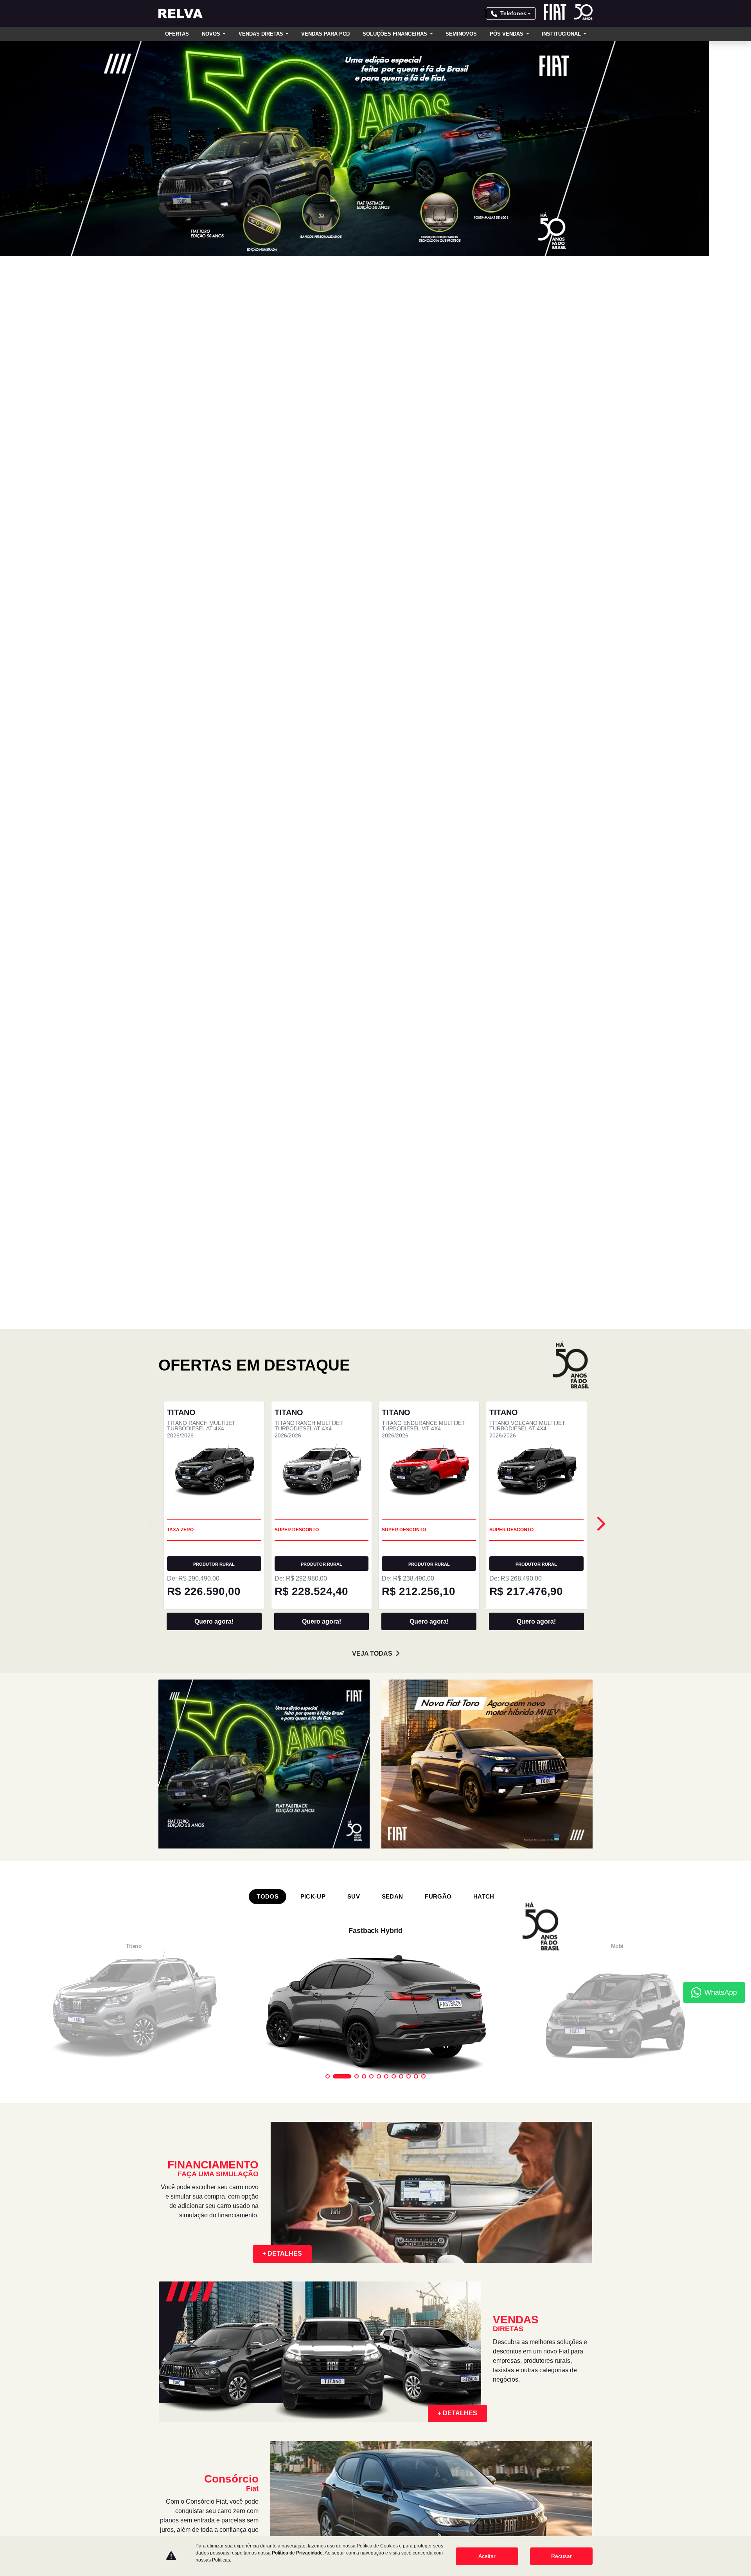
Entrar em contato (229, 1918)
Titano (168, 2288)
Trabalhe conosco (522, 2304)
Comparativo (516, 2352)
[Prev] (600, 451)
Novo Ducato (290, 2256)
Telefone (176, 1871)
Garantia (395, 2384)
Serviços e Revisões (412, 2352)
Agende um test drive (529, 2336)
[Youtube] (205, 2493)
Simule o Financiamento (418, 2272)
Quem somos (512, 2272)
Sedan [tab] (393, 824)
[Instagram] (187, 2493)
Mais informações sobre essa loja (320, 2185)
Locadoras (287, 2400)
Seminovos (461, 34)
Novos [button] (212, 34)
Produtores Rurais (300, 2352)
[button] (56, 149)
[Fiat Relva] (181, 13)
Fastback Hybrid (183, 2336)
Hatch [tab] (484, 824)
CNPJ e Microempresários (309, 2320)
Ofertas (177, 34)
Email (213, 1871)
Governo (284, 2368)
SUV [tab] (354, 824)
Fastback (172, 2368)
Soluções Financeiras (396, 34)
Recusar (561, 2556)
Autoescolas (290, 2336)
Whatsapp (133, 1871)
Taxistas (283, 2384)
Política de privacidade (528, 2320)
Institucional (562, 34)
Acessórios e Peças (411, 2368)
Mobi (277, 2272)
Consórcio (398, 2288)
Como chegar (305, 2067)
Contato (506, 2288)
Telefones (513, 13)
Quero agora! (214, 549)
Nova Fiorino (178, 2400)
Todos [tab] (268, 824)
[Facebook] (168, 2493)
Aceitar (487, 2556)
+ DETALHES (282, 1181)
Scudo (168, 2416)
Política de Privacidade (180, 1888)
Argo (278, 2288)
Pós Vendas (507, 34)
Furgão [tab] (438, 824)
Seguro (393, 2304)
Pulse (167, 2352)
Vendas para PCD (325, 34)
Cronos (170, 2384)
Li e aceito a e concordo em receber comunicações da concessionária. (217, 1892)
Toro (166, 2320)
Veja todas (372, 581)
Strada (169, 2304)
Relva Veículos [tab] (188, 2029)
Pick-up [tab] (313, 824)
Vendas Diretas (262, 34)
